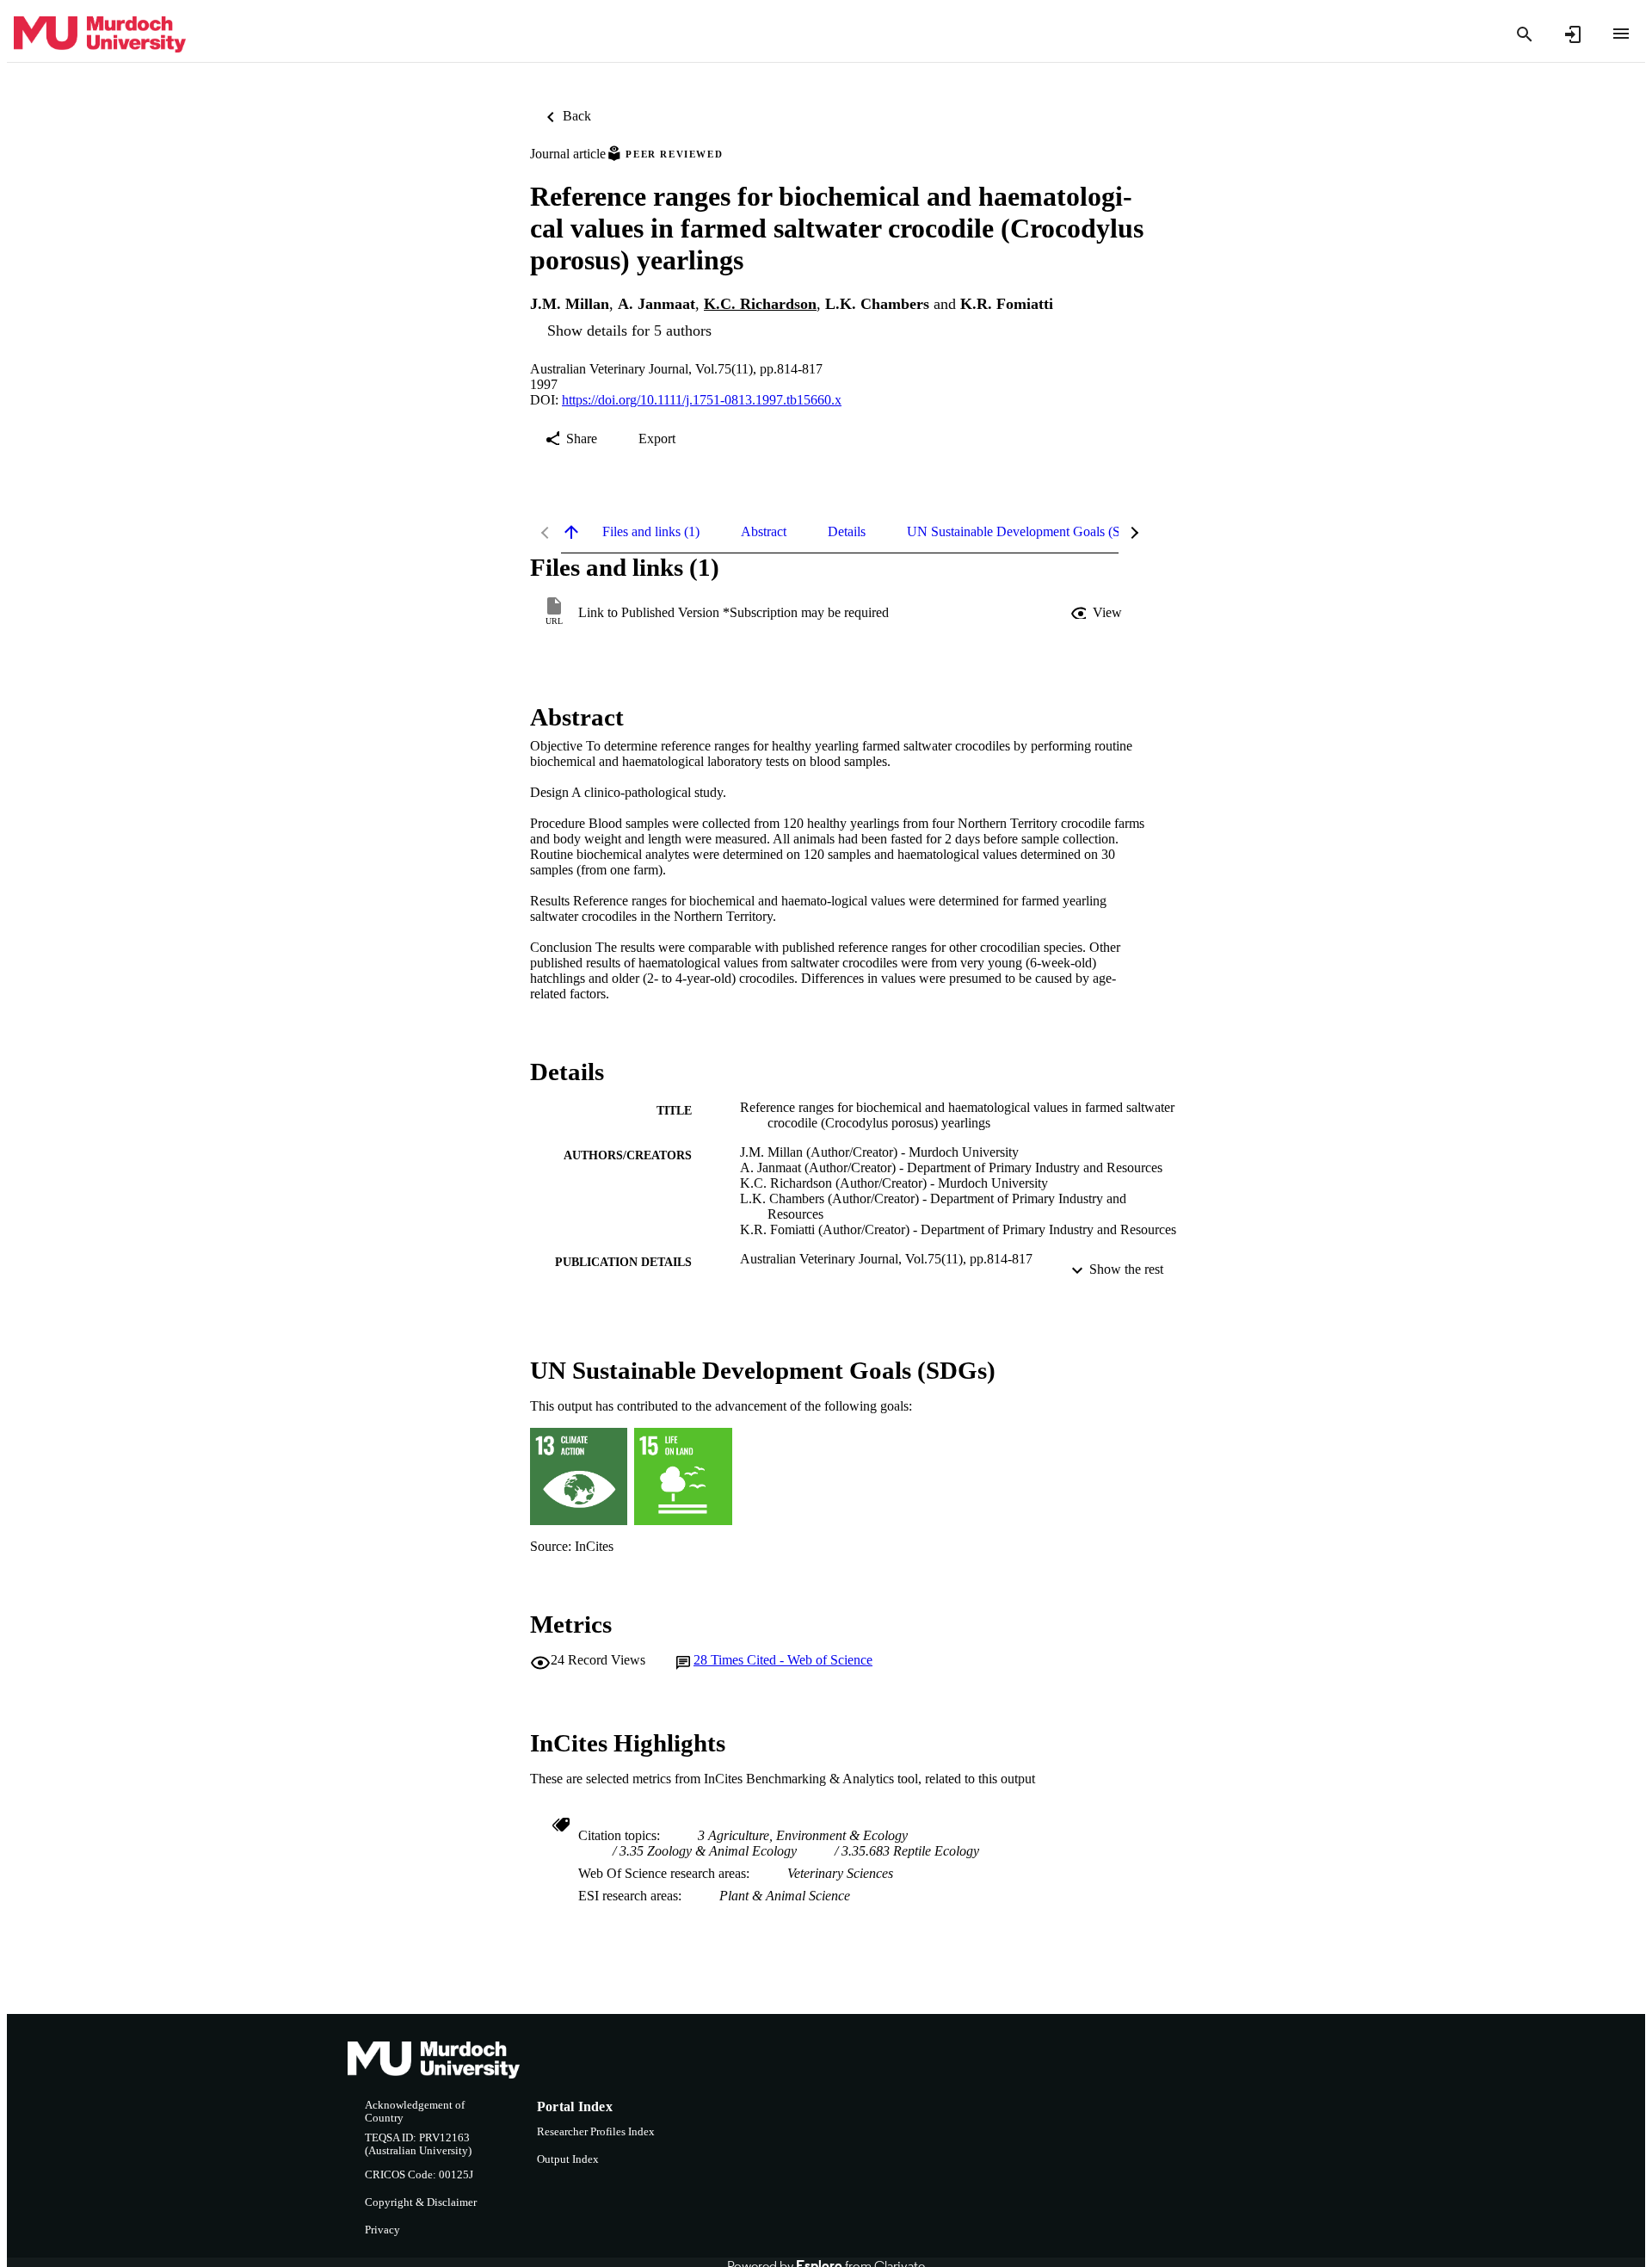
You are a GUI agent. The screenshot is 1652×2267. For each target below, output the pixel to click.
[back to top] (571, 532)
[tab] (651, 532)
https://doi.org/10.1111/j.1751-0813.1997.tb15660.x (702, 400)
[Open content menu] (1621, 34)
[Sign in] (1573, 34)
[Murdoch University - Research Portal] (100, 35)
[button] (1098, 613)
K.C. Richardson (760, 304)
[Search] (1525, 34)
